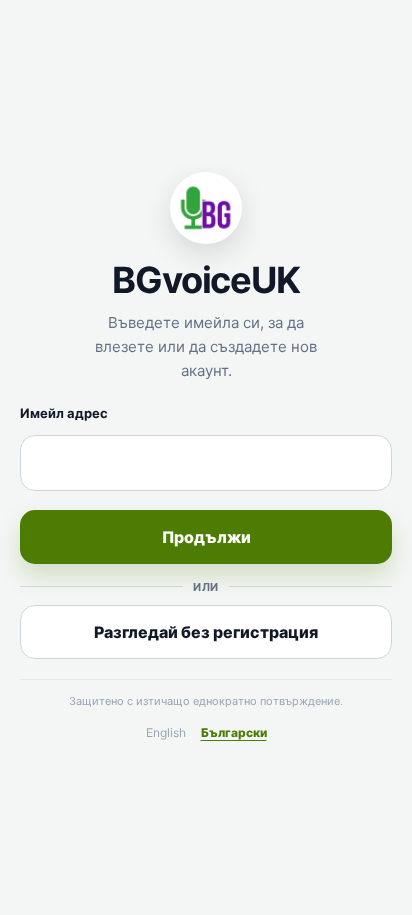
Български (234, 732)
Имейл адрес (64, 413)
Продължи (206, 537)
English (166, 732)
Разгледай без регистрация (206, 632)
